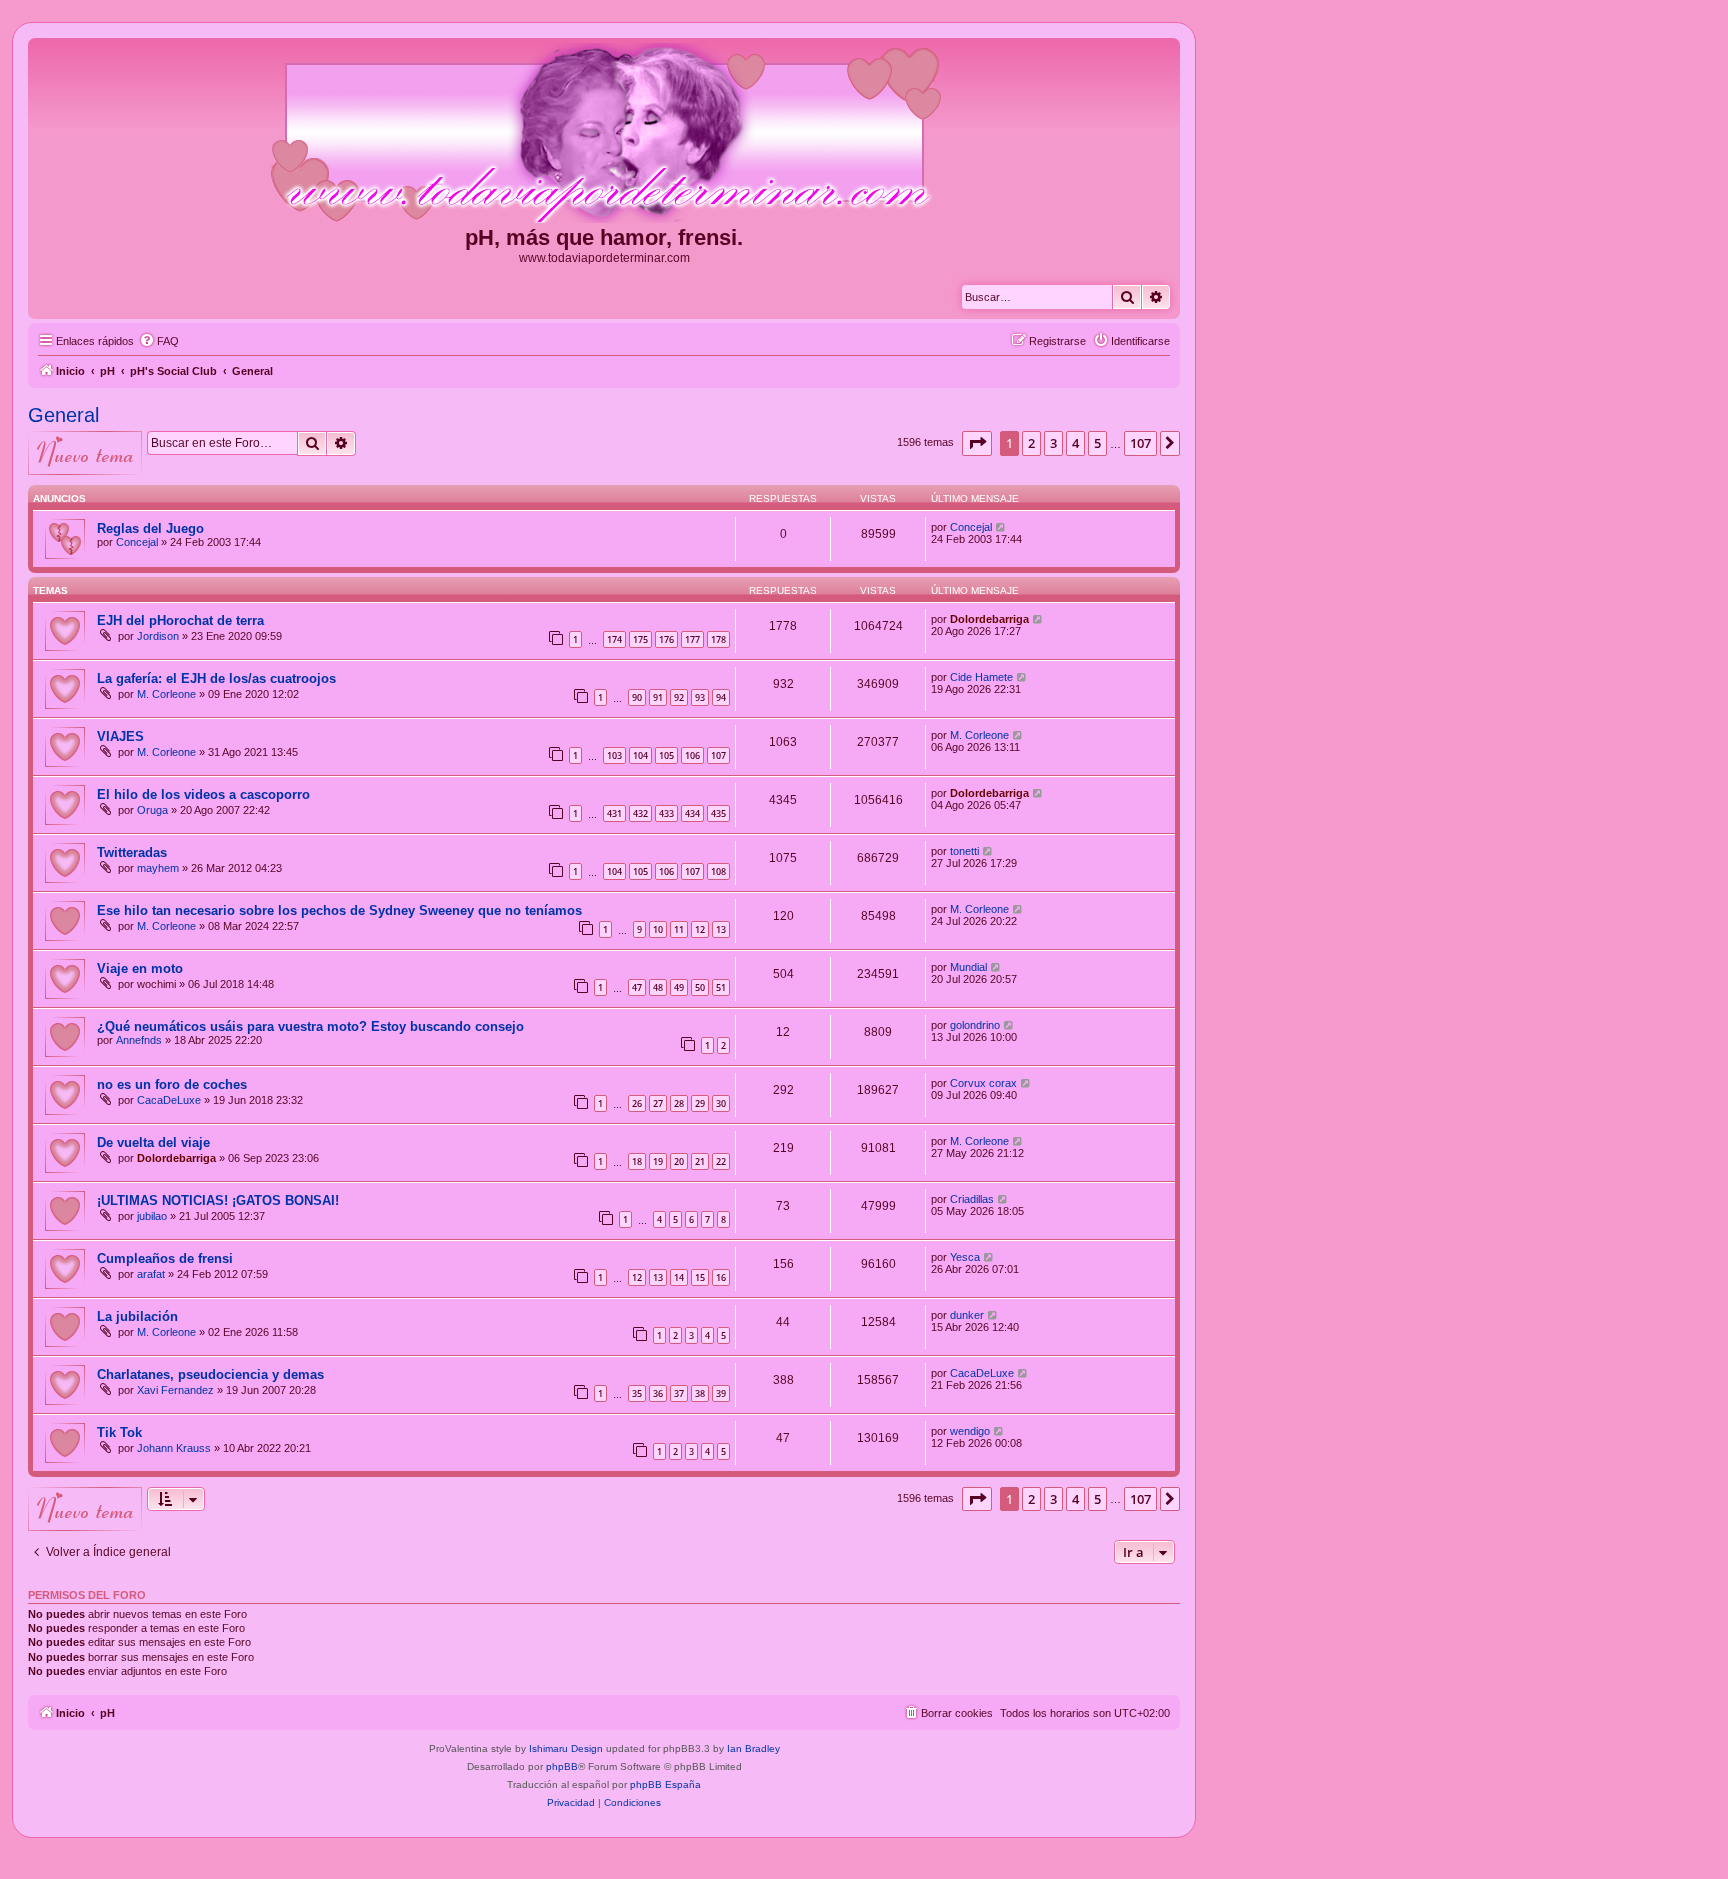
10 (658, 929)
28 (679, 1103)
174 (614, 639)
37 (679, 1393)
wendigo (970, 1431)
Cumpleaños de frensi (165, 1258)
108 (718, 871)
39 (721, 1393)
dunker (967, 1315)
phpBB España (665, 1784)
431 (614, 813)
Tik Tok (119, 1432)
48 (658, 987)
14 (679, 1277)
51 (721, 987)
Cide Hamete (981, 677)
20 (679, 1161)
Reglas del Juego (150, 528)
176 (666, 639)
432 (640, 813)
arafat (151, 1274)
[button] (977, 443)
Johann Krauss (174, 1448)
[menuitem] (159, 341)
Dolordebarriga (989, 619)
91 (658, 697)
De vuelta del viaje (153, 1142)
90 (637, 697)
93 (700, 697)
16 (721, 1277)
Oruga (152, 810)
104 (640, 755)
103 (614, 755)
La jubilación (137, 1316)
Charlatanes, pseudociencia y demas (210, 1374)
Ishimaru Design (566, 1748)
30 (721, 1103)
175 (640, 639)
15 (700, 1277)
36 (658, 1393)
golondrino (975, 1025)
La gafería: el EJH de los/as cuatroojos (216, 678)
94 (721, 697)
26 (637, 1103)
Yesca (965, 1257)
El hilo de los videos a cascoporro (203, 794)
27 (658, 1103)
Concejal (137, 542)
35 (637, 1393)
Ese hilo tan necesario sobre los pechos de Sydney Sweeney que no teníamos (339, 910)
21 (700, 1161)
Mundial (968, 967)
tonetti (964, 851)
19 (658, 1161)
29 (700, 1103)
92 (679, 697)
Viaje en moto (140, 968)
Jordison (158, 636)
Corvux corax (983, 1083)
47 (637, 987)
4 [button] (1075, 443)
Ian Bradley (753, 1748)
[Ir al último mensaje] (1001, 527)
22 (721, 1161)
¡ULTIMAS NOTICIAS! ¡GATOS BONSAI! (218, 1200)
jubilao (152, 1216)
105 (666, 755)
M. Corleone (166, 694)
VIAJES (120, 736)
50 (700, 987)
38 (700, 1393)
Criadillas (972, 1199)
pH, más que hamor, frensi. (604, 237)
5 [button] (1097, 443)
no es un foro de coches (172, 1084)
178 (718, 639)
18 (637, 1161)
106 (692, 755)
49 (679, 987)
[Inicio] (604, 134)
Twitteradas (132, 852)
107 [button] (1140, 443)
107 (718, 755)
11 (679, 929)
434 (692, 813)
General (63, 415)
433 (666, 813)
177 (692, 639)
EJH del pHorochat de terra (180, 620)
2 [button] (1031, 443)
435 (718, 813)
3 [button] (1053, 443)
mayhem (158, 868)
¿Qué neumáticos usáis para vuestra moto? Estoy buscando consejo (310, 1026)
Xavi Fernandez (175, 1390)
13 (721, 929)
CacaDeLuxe (169, 1100)
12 (700, 929)
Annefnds (139, 1040)
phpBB (562, 1766)
